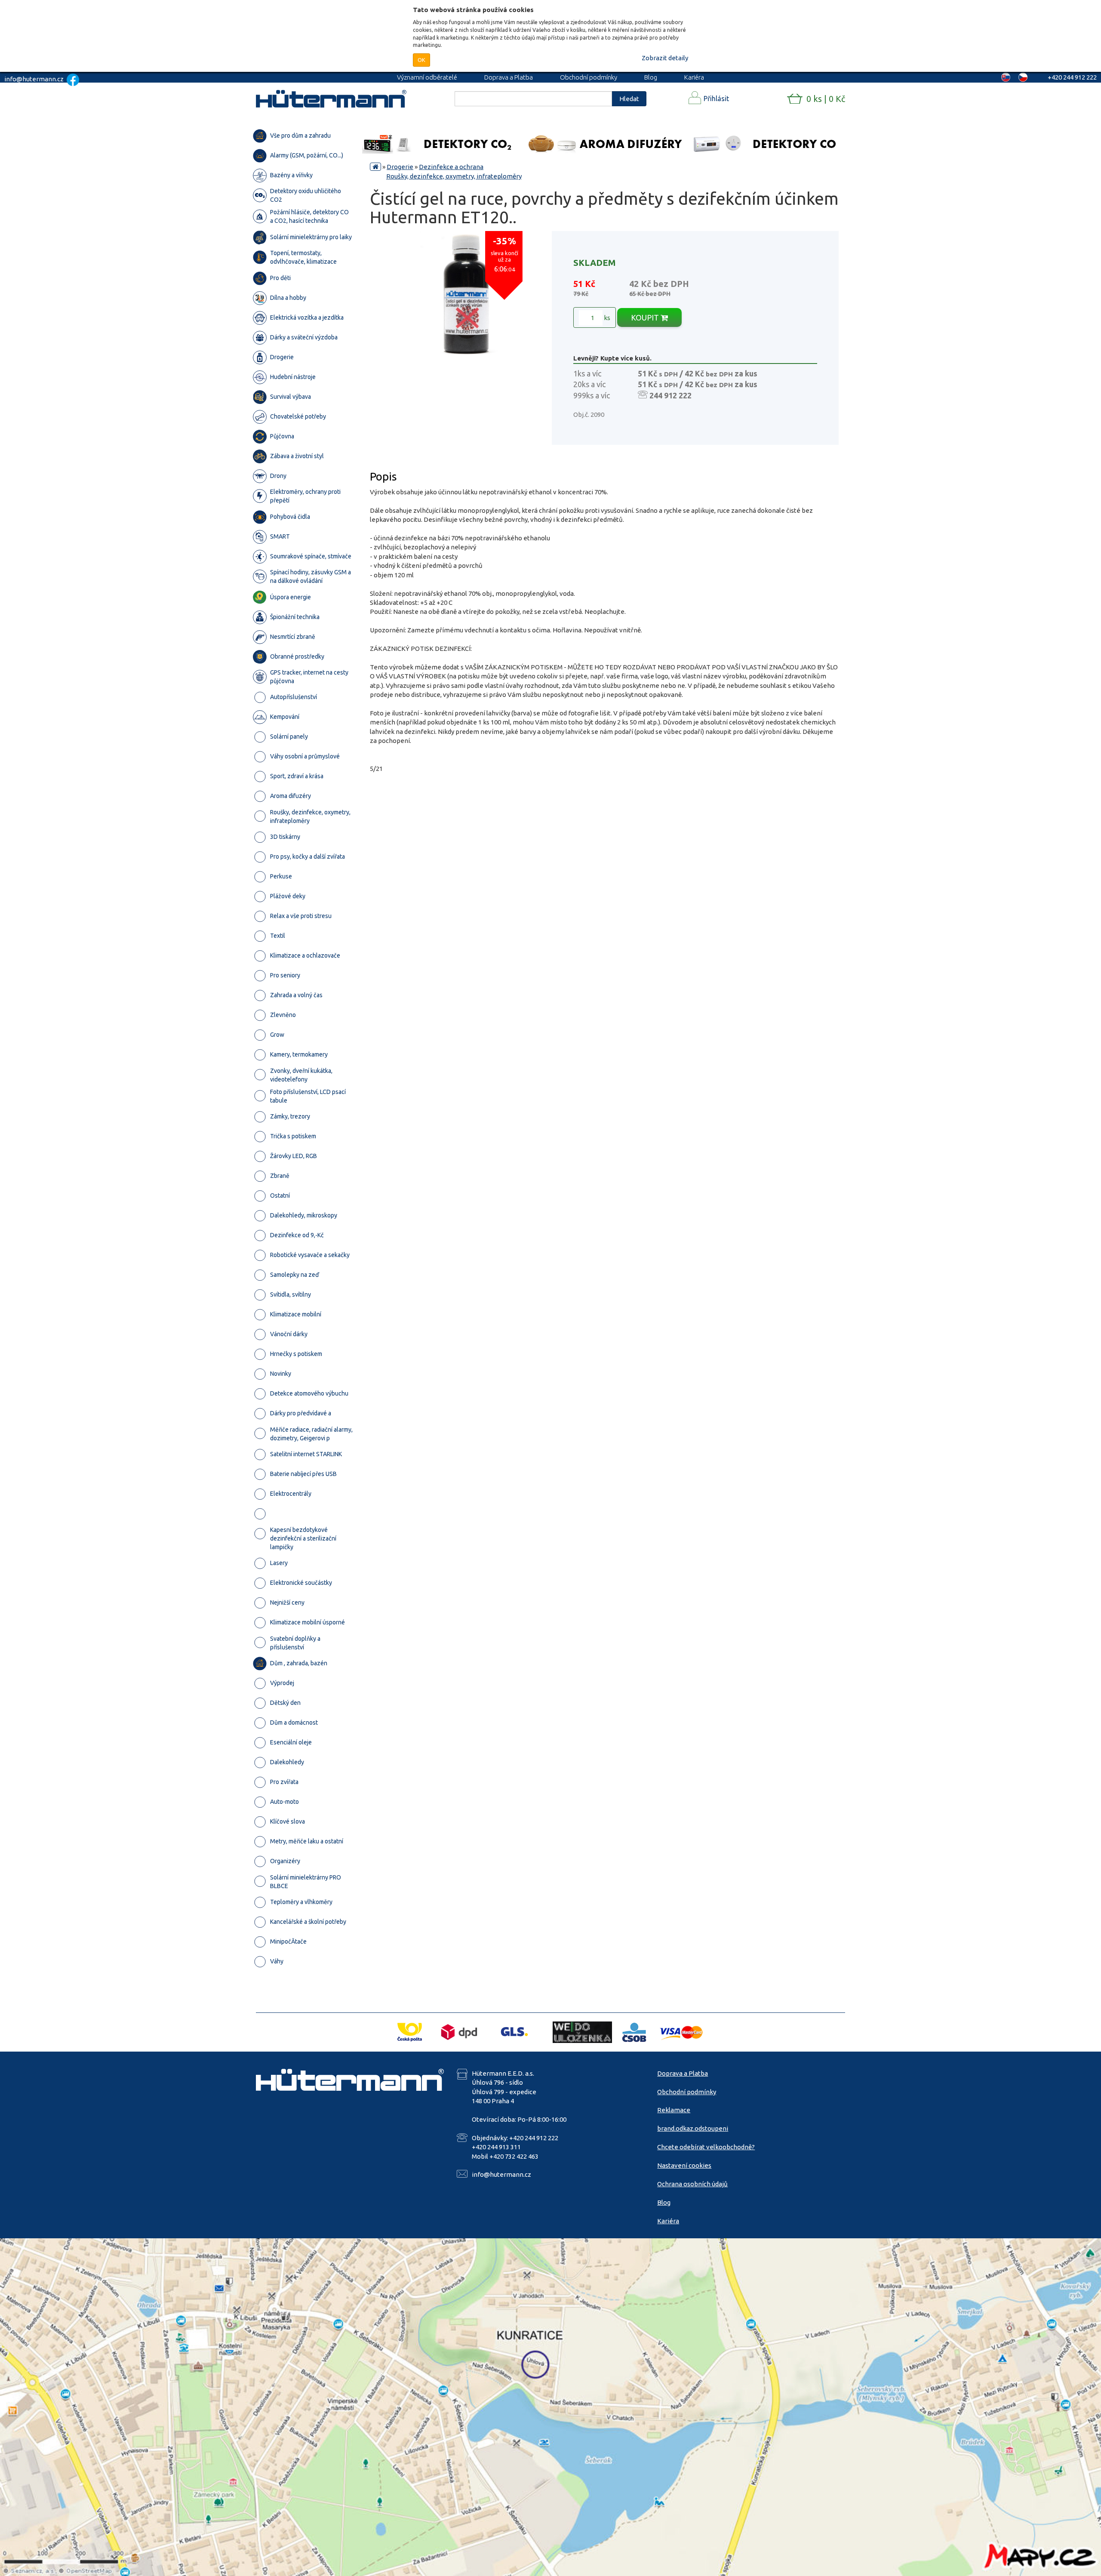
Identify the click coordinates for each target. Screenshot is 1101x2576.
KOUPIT (646, 317)
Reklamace (674, 2110)
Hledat (629, 99)
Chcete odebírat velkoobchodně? (706, 2147)
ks (606, 318)
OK (421, 60)
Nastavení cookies (684, 2165)
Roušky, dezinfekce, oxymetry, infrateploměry (454, 176)
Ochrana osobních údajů (692, 2184)
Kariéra (694, 77)
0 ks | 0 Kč (826, 99)
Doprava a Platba (509, 77)
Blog (651, 77)
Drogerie (400, 167)
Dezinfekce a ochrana (451, 167)
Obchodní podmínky (589, 77)
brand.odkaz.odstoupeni (693, 2128)
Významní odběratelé (427, 77)
